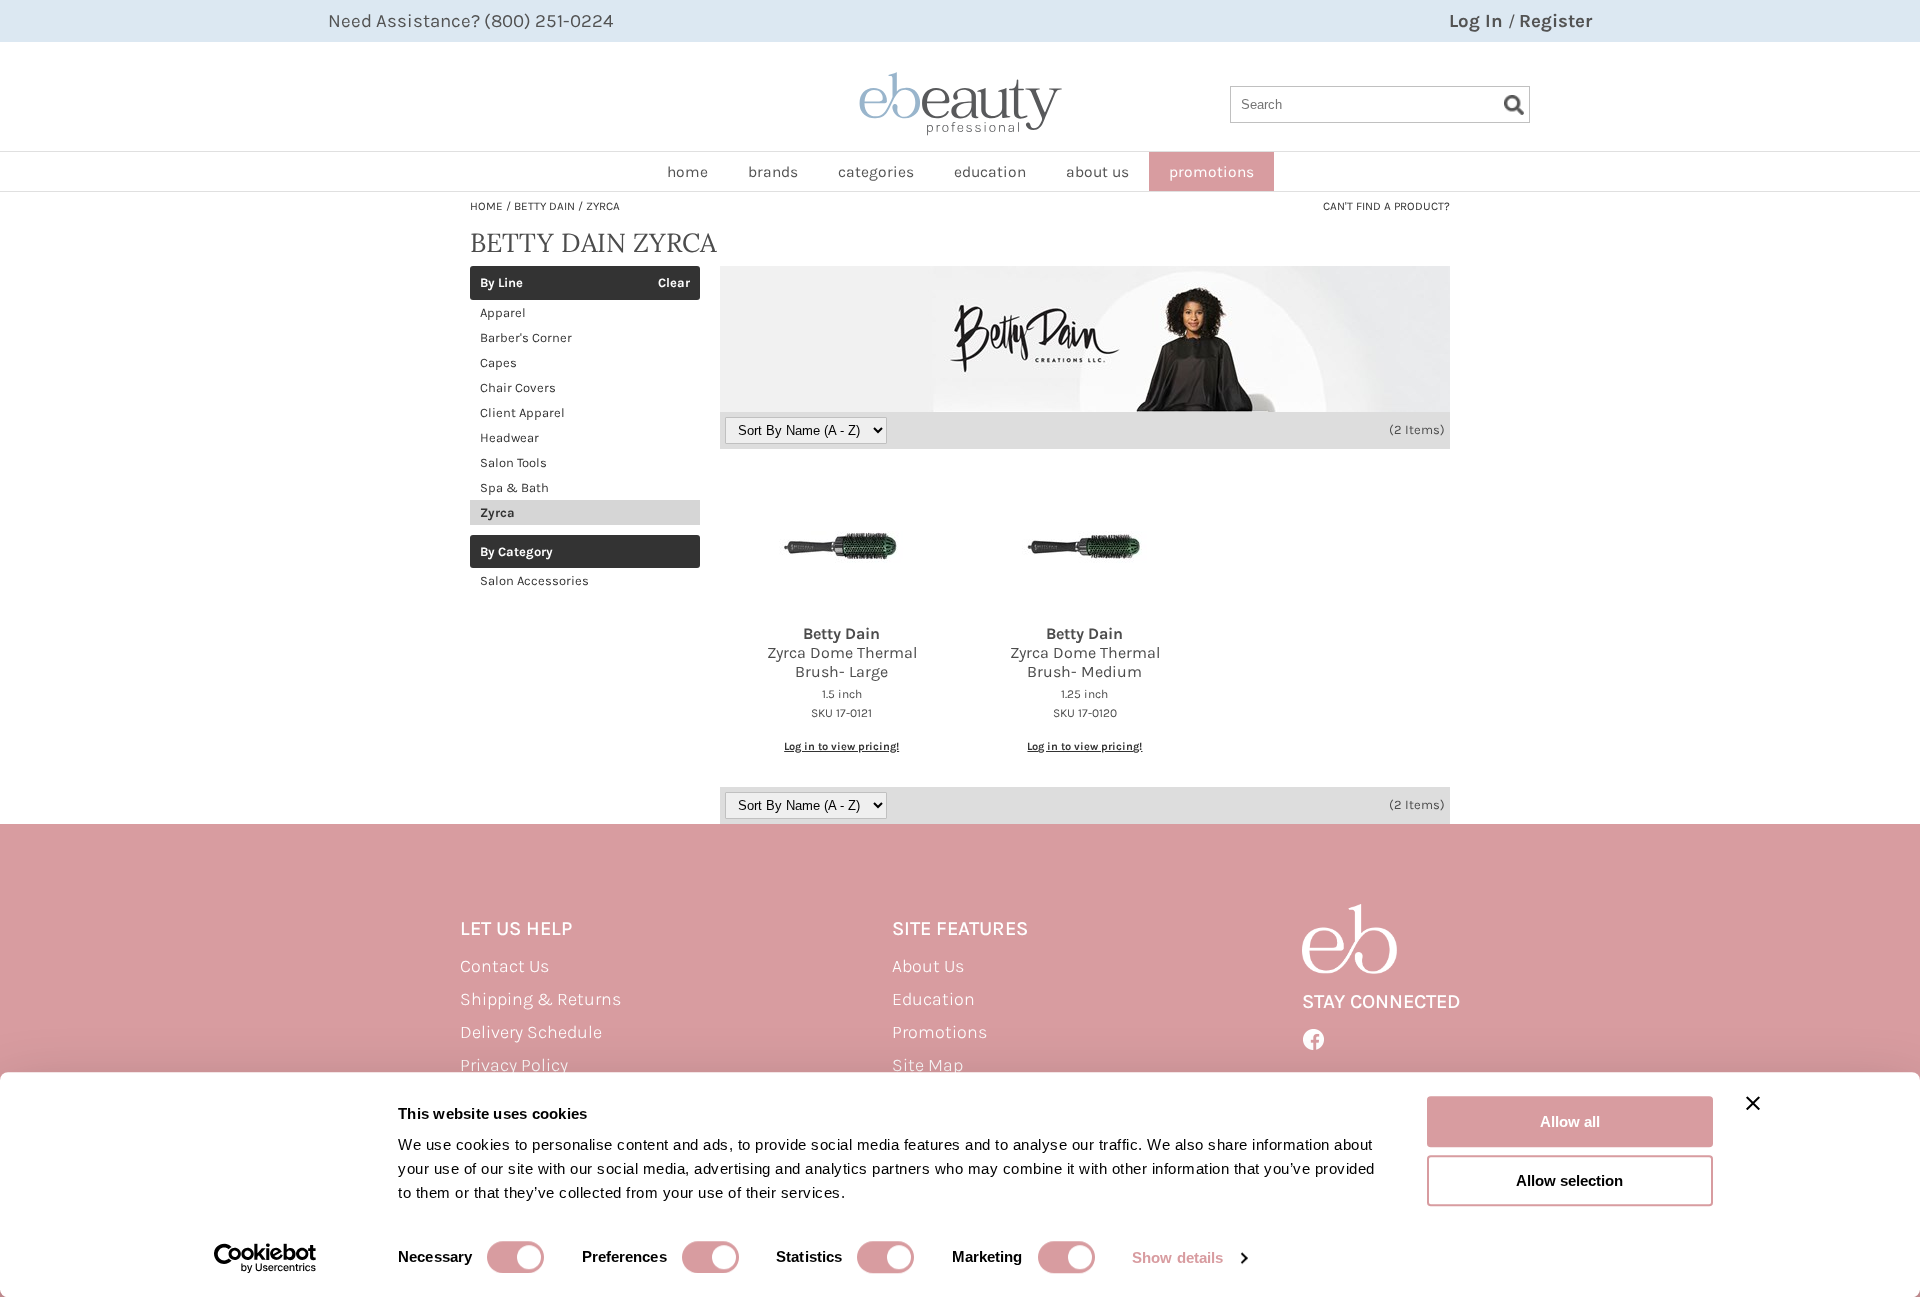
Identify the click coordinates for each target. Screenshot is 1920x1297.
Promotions (939, 1032)
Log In (1478, 21)
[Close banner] (1753, 1103)
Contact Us (504, 966)
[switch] (710, 1257)
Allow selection (1569, 1180)
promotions (1211, 172)
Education (990, 172)
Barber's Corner (526, 337)
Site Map (927, 1065)
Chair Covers (518, 387)
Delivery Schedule (531, 1032)
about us (1097, 172)
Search (1514, 105)
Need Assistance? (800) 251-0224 (470, 21)
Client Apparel (522, 412)
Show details (1177, 1257)
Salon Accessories (534, 580)
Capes (498, 362)
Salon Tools (513, 462)
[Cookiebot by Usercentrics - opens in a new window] (265, 1258)
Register (1555, 21)
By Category (516, 552)
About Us (928, 966)
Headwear (509, 437)
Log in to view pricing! (841, 746)
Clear (674, 283)
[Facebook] (1314, 1039)
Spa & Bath (514, 487)
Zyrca (497, 512)
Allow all (1570, 1121)
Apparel (503, 312)
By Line (501, 283)
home (687, 172)
